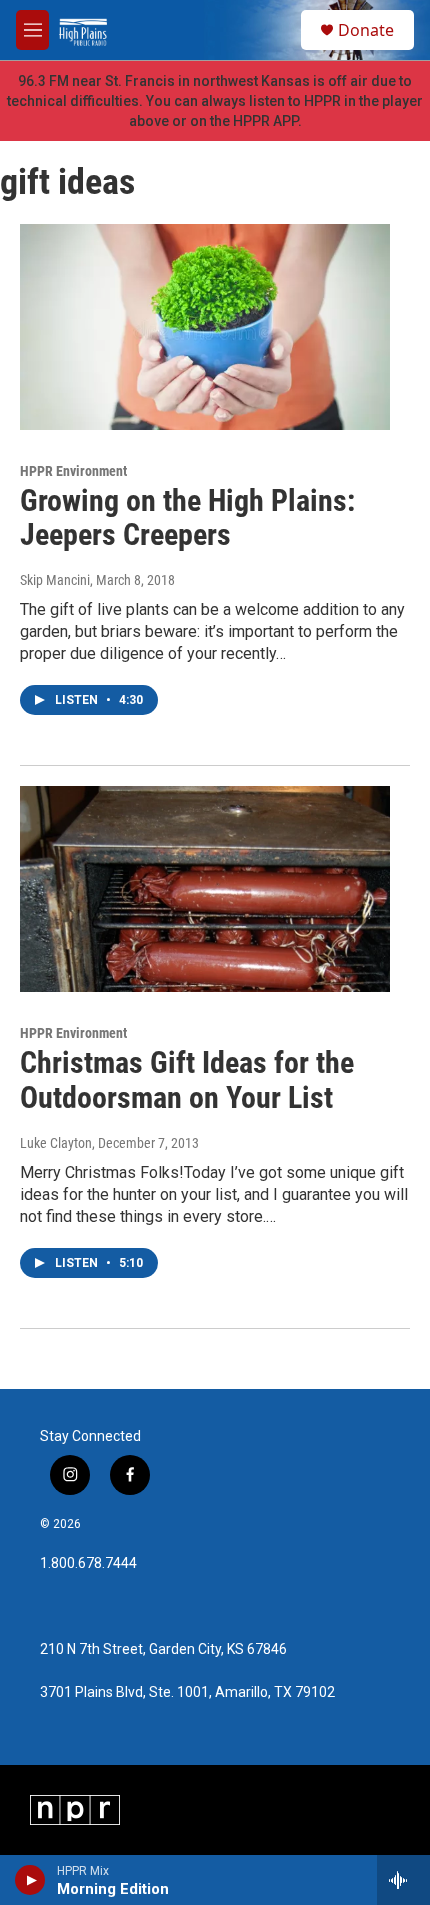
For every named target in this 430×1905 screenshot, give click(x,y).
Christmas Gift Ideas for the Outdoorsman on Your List (187, 1080)
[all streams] (403, 1880)
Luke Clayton (56, 1143)
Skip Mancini (55, 580)
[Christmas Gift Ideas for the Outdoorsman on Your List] (205, 889)
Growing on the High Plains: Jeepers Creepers (187, 518)
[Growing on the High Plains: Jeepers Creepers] (205, 327)
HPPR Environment (73, 471)
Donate (366, 30)
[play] (30, 1880)
